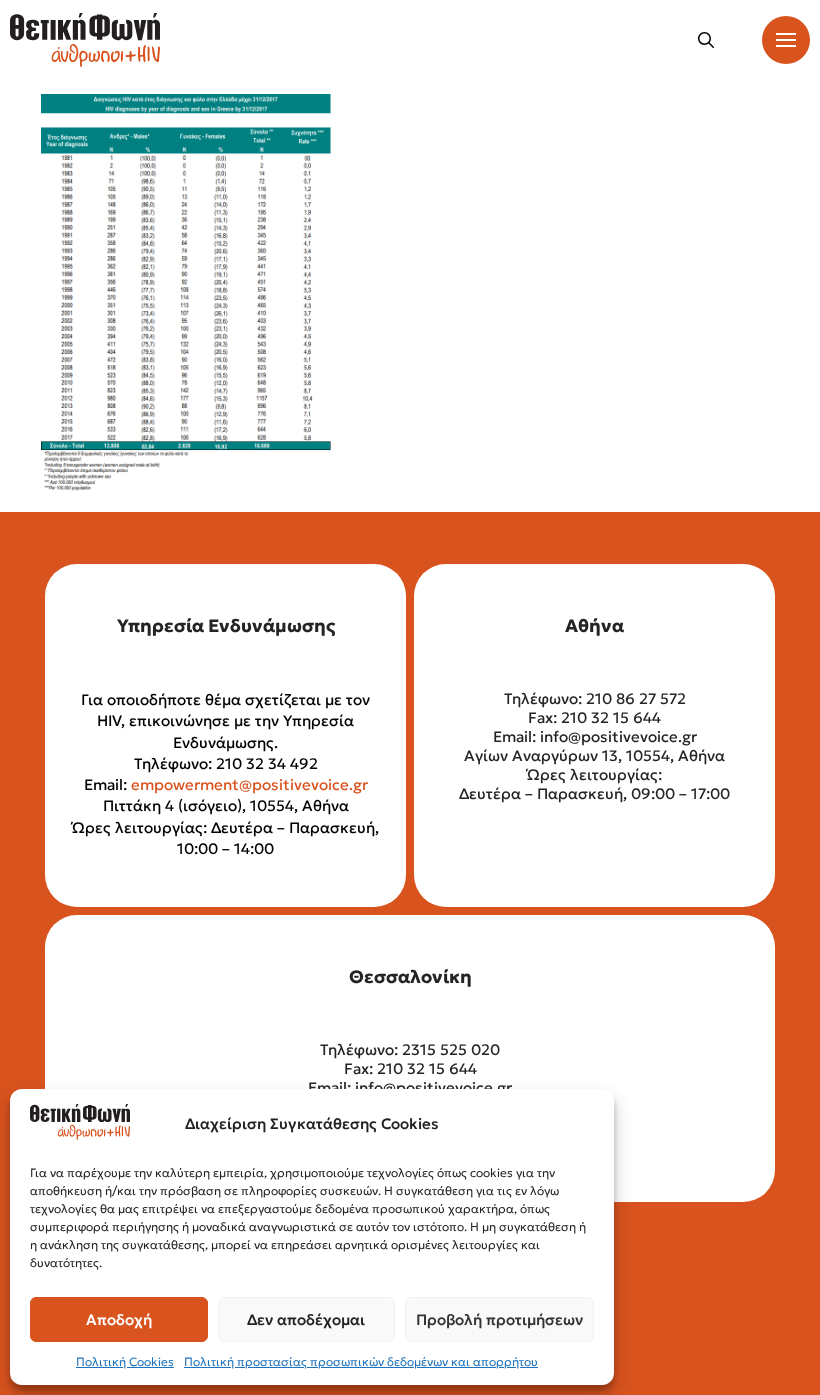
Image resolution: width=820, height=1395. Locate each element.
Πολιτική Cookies (125, 1361)
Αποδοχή (119, 1319)
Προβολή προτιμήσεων (499, 1319)
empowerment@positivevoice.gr (249, 784)
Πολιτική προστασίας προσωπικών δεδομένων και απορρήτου (361, 1361)
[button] (706, 40)
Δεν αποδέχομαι (306, 1319)
